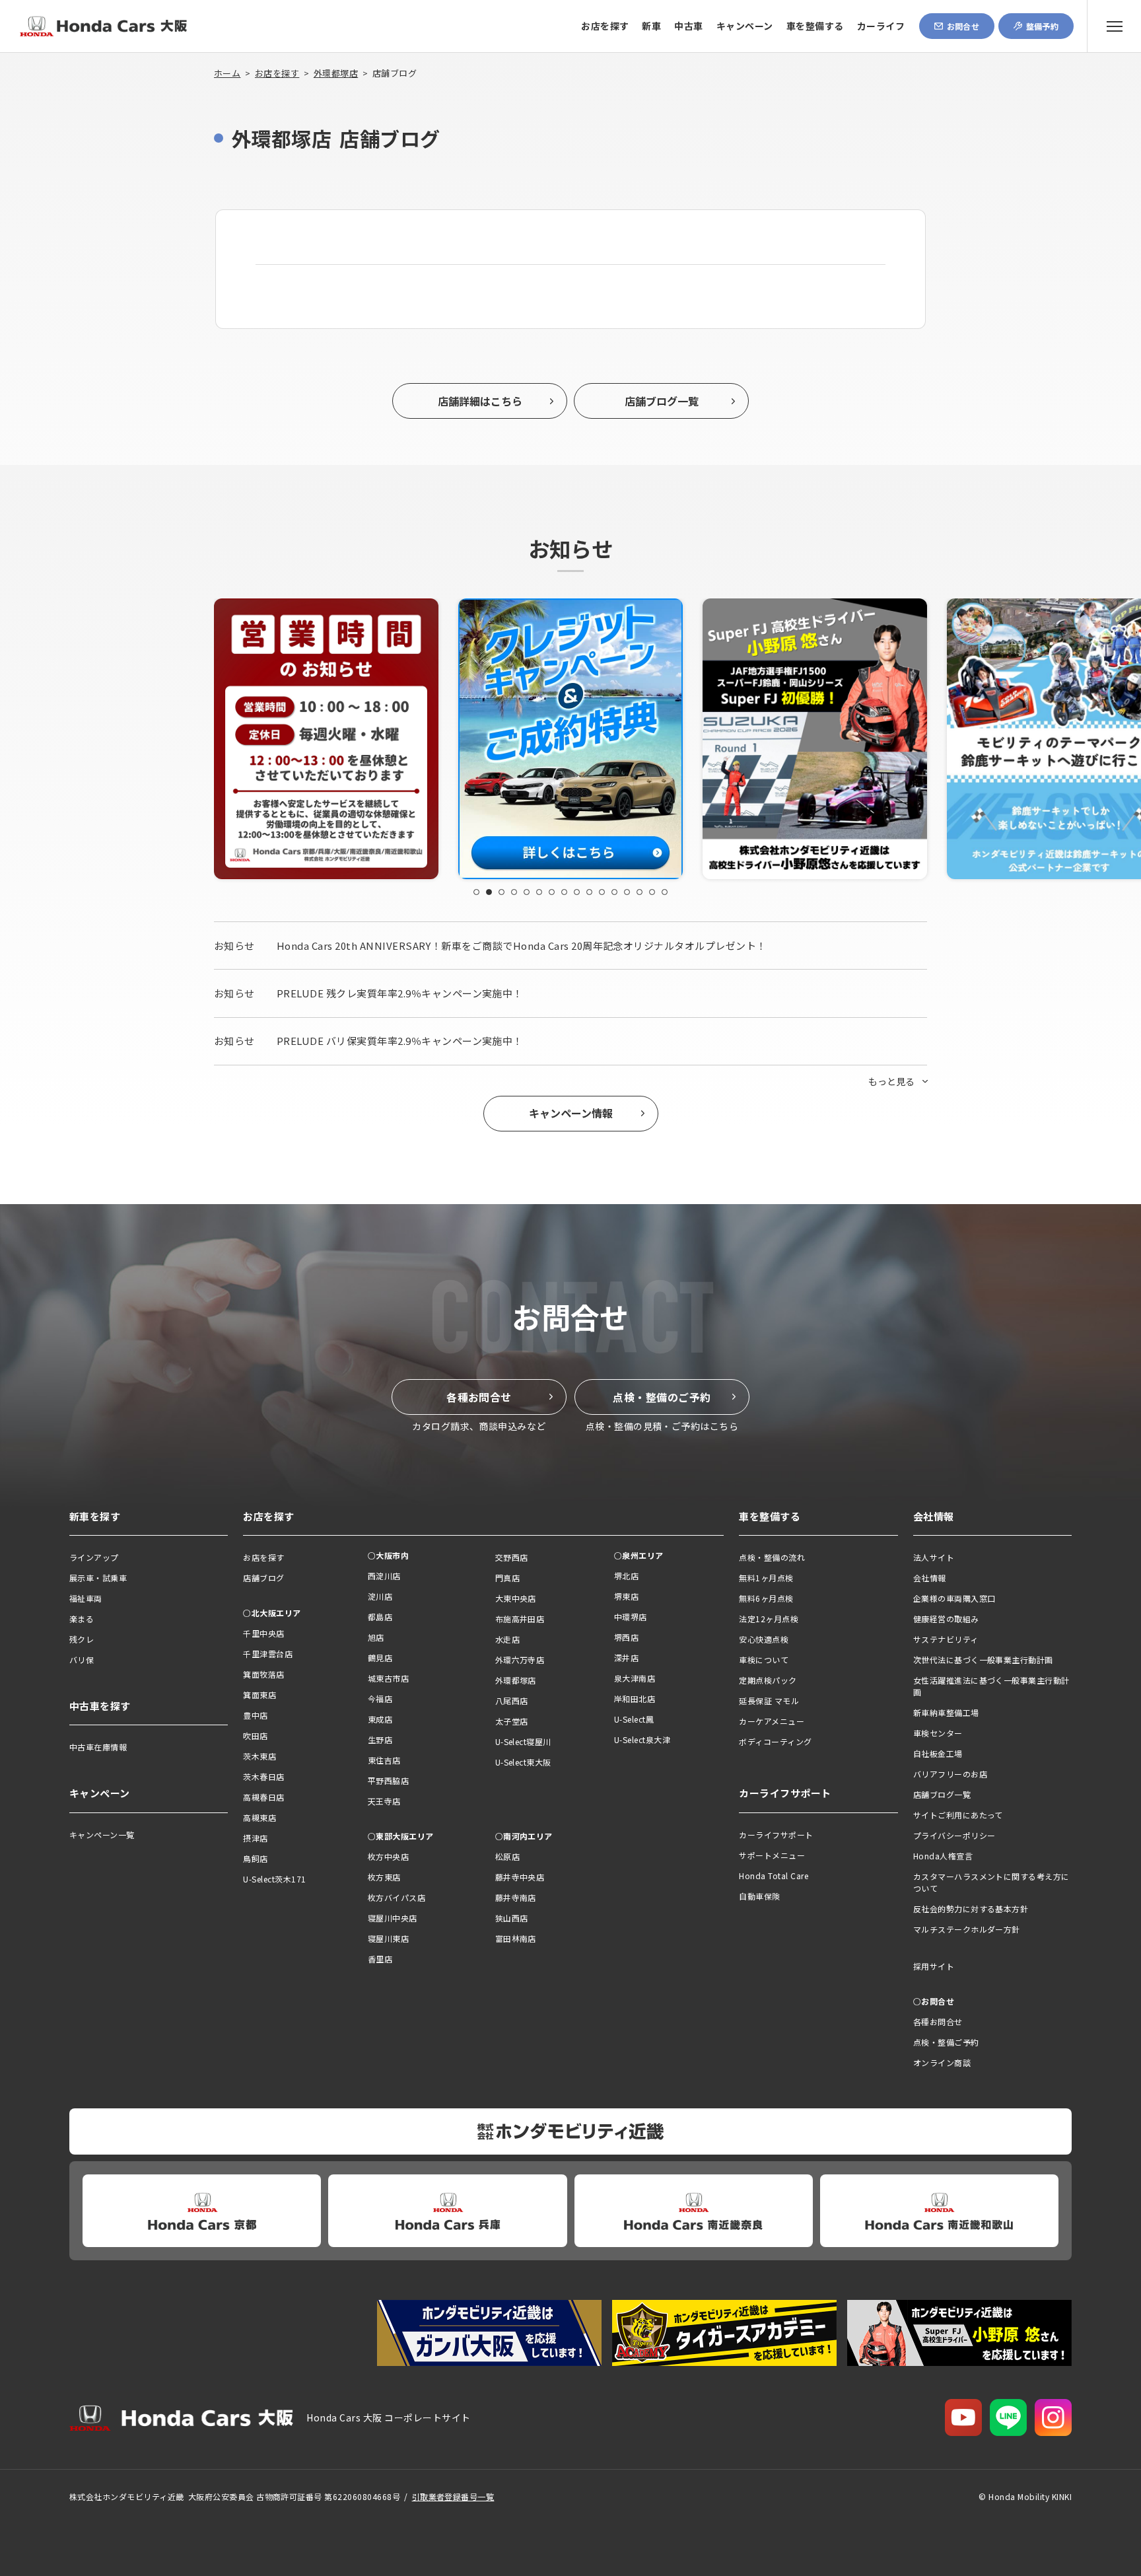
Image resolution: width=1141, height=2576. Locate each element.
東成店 (380, 1719)
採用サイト (934, 1966)
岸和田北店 (635, 1699)
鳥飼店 (255, 1858)
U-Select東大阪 (523, 1762)
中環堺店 (631, 1617)
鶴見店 (380, 1658)
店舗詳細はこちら (480, 401)
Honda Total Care (774, 1876)
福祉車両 (86, 1598)
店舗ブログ (263, 1578)
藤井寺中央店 (520, 1877)
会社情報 (930, 1578)
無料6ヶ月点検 (766, 1598)
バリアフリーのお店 (950, 1774)
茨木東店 (259, 1756)
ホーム (227, 73)
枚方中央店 (388, 1856)
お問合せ (963, 26)
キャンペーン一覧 (102, 1835)
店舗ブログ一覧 (662, 401)
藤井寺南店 (516, 1897)
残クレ (82, 1639)
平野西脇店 (388, 1780)
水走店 (507, 1639)
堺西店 (626, 1637)
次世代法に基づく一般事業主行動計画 (983, 1660)
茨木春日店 (263, 1776)
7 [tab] (552, 892)
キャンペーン (745, 26)
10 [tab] (589, 892)
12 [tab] (614, 892)
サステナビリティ (946, 1639)
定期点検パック (768, 1680)
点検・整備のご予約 (662, 1397)
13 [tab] (627, 892)
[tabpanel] (336, 739)
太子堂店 (512, 1721)
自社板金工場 (938, 1753)
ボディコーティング (775, 1741)
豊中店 (255, 1715)
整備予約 (1043, 26)
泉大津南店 (635, 1678)
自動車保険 (759, 1896)
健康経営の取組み (946, 1619)
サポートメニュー (772, 1855)
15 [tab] (652, 892)
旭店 (376, 1637)
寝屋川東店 (388, 1938)
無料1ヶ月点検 (766, 1578)
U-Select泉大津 (642, 1739)
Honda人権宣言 (943, 1856)
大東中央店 (516, 1598)
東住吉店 (384, 1760)
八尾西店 (512, 1700)
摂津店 (255, 1838)
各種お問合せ (479, 1397)
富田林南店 (516, 1938)
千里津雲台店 (268, 1654)
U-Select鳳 (634, 1719)
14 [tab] (640, 892)
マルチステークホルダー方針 (967, 1929)
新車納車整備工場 (946, 1712)
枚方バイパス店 (397, 1897)
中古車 (688, 26)
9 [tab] (577, 892)
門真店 (507, 1578)
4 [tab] (514, 892)
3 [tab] (501, 892)
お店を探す (605, 26)
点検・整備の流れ (772, 1557)
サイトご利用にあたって (958, 1815)
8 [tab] (564, 892)
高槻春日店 (263, 1797)
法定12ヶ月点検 (769, 1619)
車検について (764, 1660)
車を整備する (815, 26)
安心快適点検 (764, 1639)
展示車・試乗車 (98, 1578)
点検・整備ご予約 (946, 2042)
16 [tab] (665, 892)
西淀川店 (384, 1576)
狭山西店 (512, 1918)
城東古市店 (388, 1678)
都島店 (380, 1617)
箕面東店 (259, 1695)
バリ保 (82, 1660)
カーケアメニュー (772, 1721)
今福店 (380, 1699)
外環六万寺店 (520, 1660)
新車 (651, 26)
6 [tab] (539, 892)
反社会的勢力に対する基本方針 (971, 1909)
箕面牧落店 (263, 1674)
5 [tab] (527, 892)
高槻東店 (259, 1817)
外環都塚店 (336, 73)
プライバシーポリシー (954, 1835)
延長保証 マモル (769, 1700)
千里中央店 (263, 1633)
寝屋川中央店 (393, 1918)
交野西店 (512, 1557)
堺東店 (626, 1596)
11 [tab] (602, 892)
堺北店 (626, 1576)
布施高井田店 (520, 1619)
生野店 (380, 1739)
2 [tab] (489, 892)
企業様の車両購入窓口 (954, 1598)
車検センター (938, 1733)
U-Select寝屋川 (523, 1741)
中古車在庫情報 (98, 1747)
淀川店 (380, 1596)
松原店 (507, 1856)
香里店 (380, 1959)
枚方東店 (384, 1877)
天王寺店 (384, 1801)
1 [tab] (476, 892)
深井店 (626, 1658)
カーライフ (881, 26)
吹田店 (255, 1735)
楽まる (82, 1619)
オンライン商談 (942, 2062)
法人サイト (934, 1557)
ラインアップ (94, 1557)
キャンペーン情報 (571, 1113)
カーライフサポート (776, 1835)
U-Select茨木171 (274, 1879)
